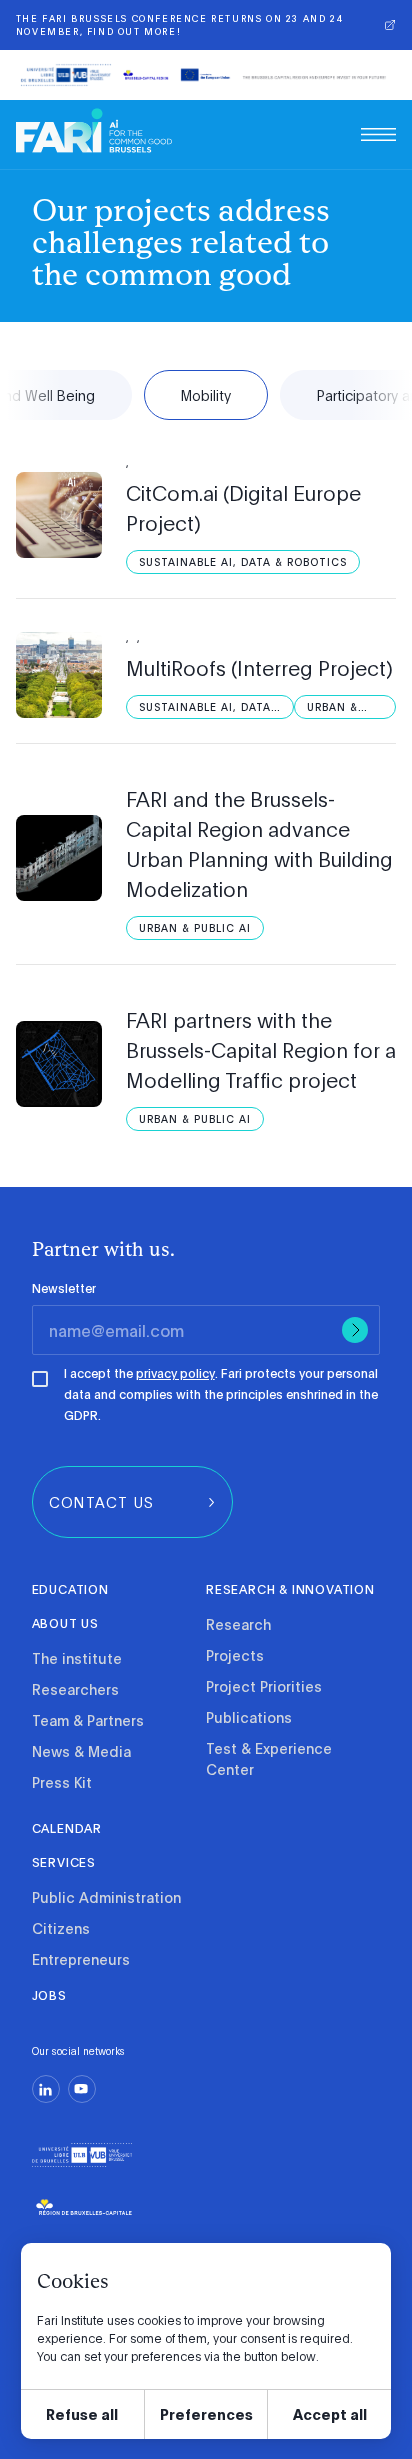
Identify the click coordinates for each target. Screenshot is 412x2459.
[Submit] (355, 1330)
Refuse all (82, 2413)
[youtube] (82, 2089)
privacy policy (175, 1373)
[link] (94, 130)
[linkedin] (46, 2089)
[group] (132, 1502)
